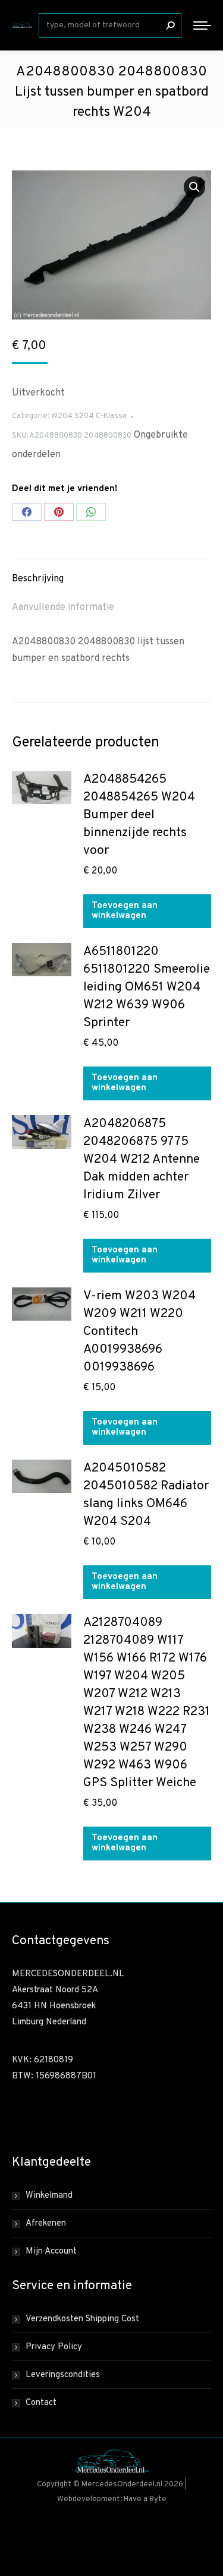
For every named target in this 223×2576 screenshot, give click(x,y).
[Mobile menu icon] (202, 26)
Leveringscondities (63, 2375)
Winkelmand (49, 2196)
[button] (194, 187)
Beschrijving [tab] (38, 579)
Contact (41, 2403)
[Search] (170, 26)
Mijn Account (51, 2251)
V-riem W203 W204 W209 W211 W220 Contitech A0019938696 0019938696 (139, 1332)
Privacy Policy (54, 2347)
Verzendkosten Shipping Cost (82, 2319)
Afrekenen (46, 2224)
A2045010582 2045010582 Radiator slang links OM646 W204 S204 (146, 1495)
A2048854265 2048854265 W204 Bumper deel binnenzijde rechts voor (139, 815)
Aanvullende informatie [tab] (63, 607)
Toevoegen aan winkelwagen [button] (125, 911)
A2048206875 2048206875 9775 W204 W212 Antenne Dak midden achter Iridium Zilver (142, 1159)
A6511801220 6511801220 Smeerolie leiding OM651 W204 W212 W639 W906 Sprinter (147, 987)
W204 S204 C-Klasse (89, 416)
